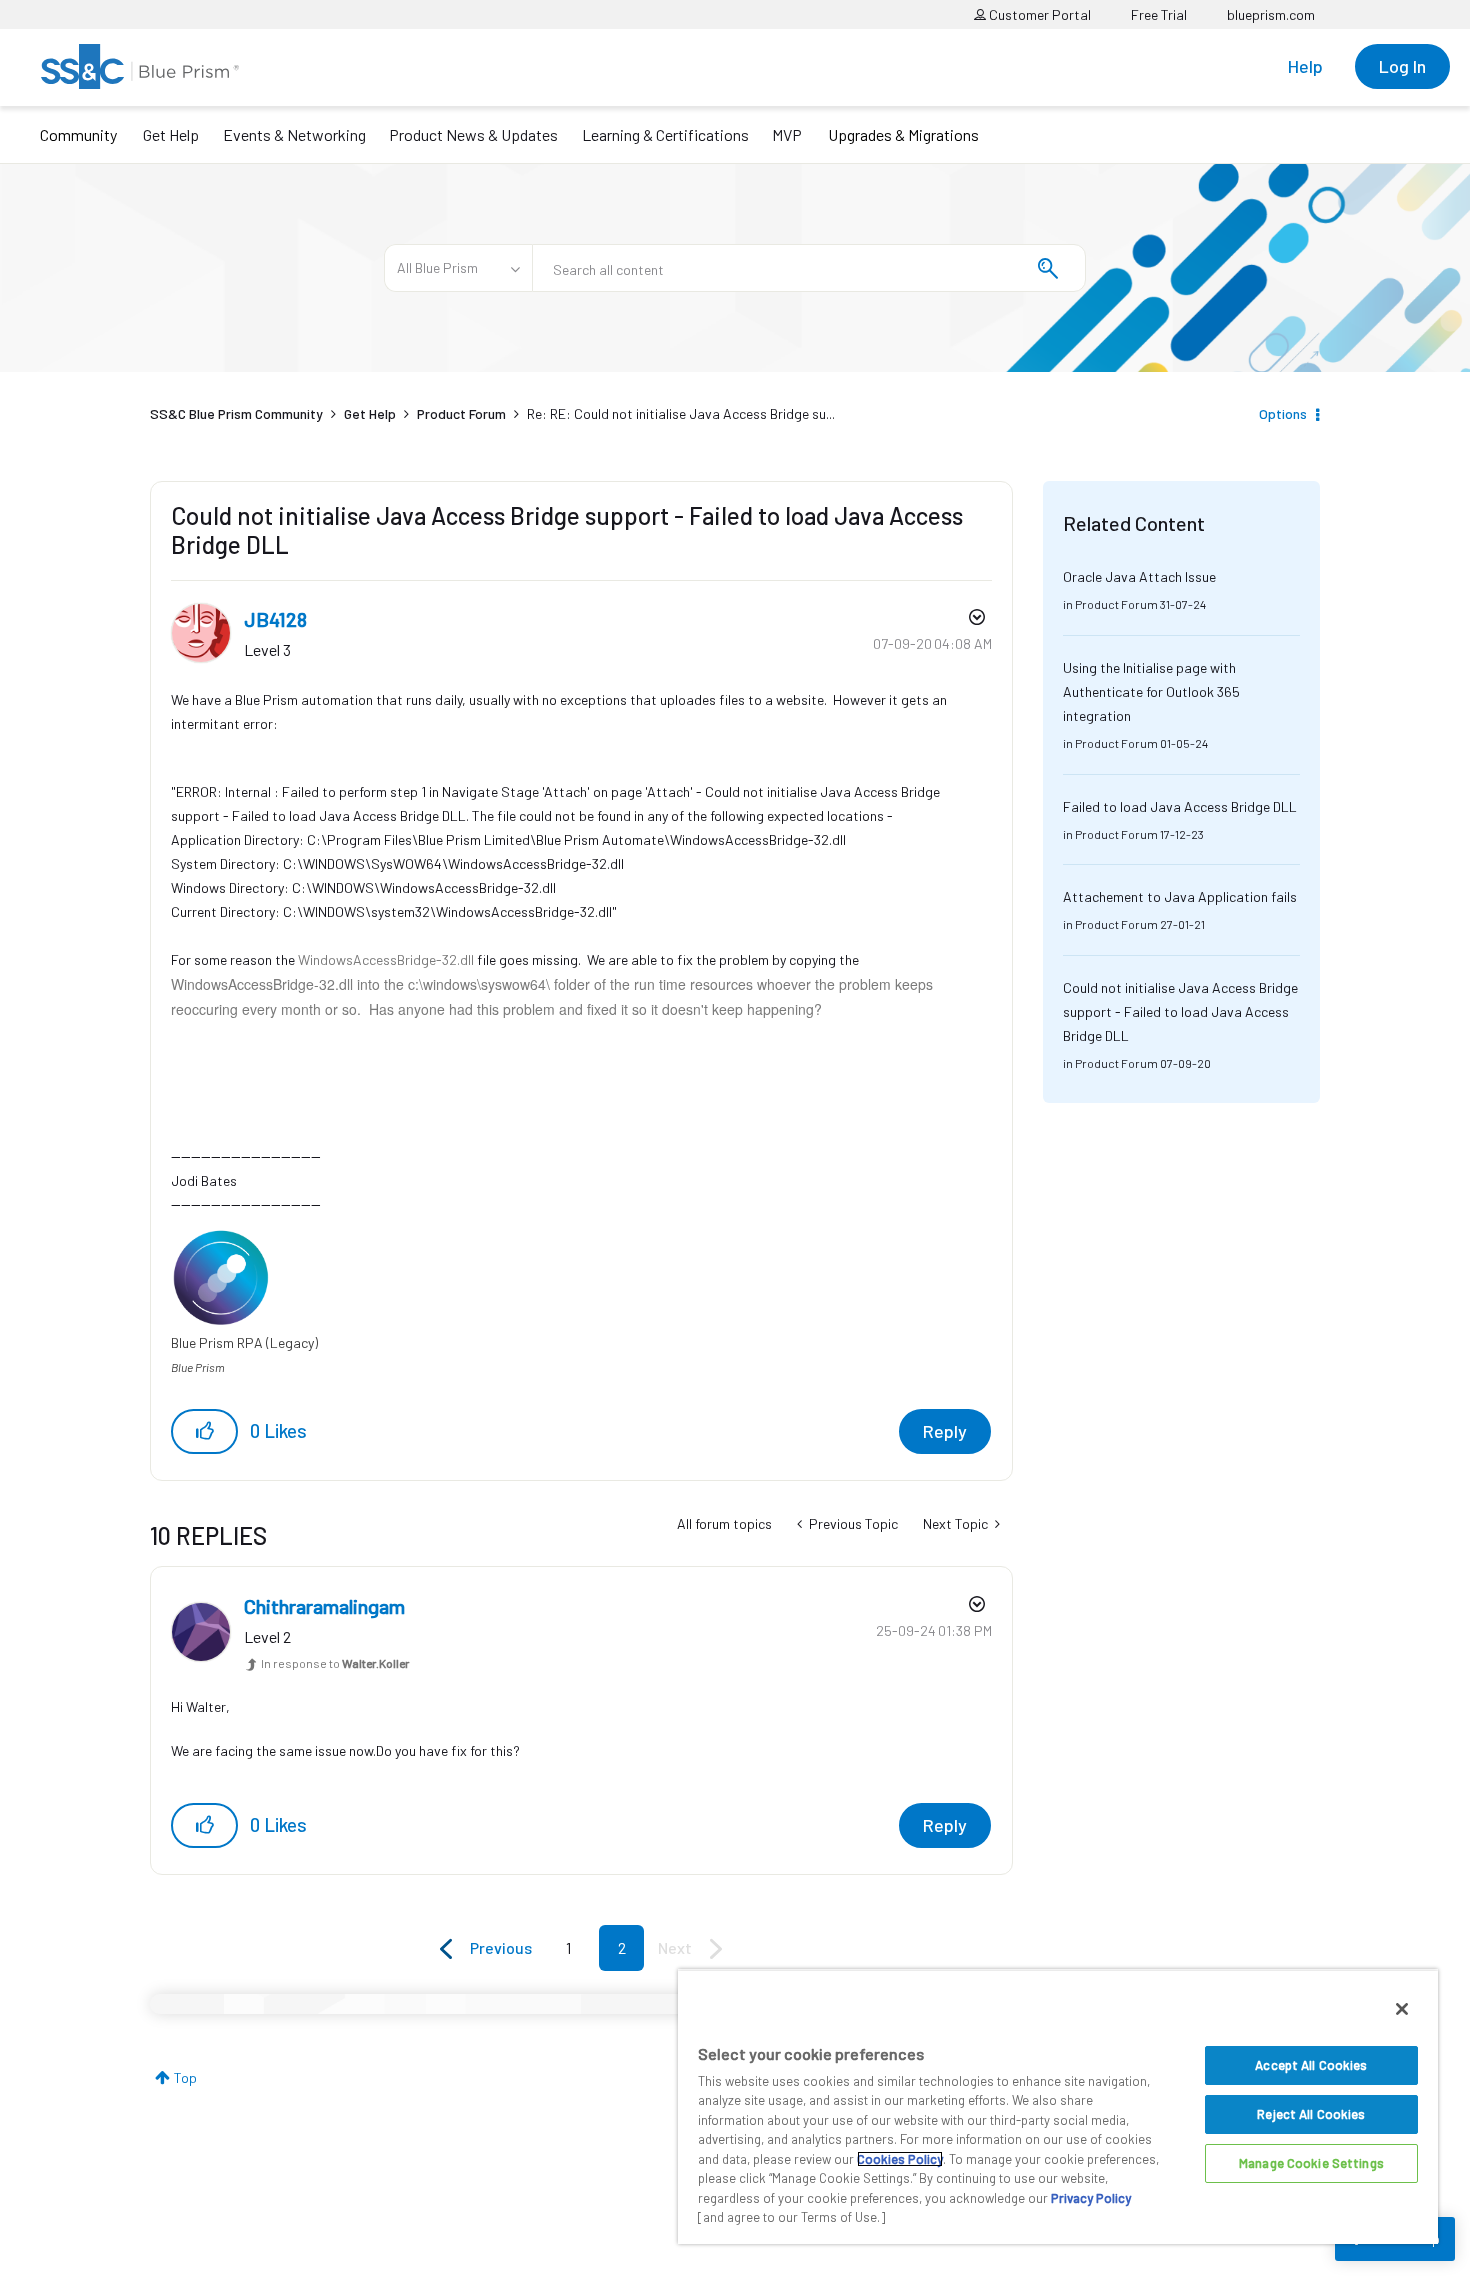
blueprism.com (1271, 14)
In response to (335, 1663)
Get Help (171, 134)
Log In (1402, 66)
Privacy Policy (1091, 2198)
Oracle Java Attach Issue (1139, 576)
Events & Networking (294, 134)
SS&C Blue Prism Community (236, 413)
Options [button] (1283, 413)
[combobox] (809, 268)
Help (1305, 66)
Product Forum (461, 413)
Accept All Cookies (1311, 2065)
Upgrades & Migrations (903, 134)
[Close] (1402, 2009)
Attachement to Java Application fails (1180, 896)
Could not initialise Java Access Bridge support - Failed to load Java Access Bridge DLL (1180, 1011)
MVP (787, 134)
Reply (945, 1431)
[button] (204, 1431)
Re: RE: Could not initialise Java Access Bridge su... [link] (681, 413)
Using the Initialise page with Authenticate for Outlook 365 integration (1151, 691)
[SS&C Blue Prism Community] (140, 66)
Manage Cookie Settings (1311, 2163)
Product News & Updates (473, 134)
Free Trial (1159, 14)
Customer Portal (1038, 14)
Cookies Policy (900, 2159)
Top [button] (185, 2077)
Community (78, 134)
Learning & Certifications (665, 134)
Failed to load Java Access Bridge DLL (1180, 806)
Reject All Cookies (1311, 2114)
